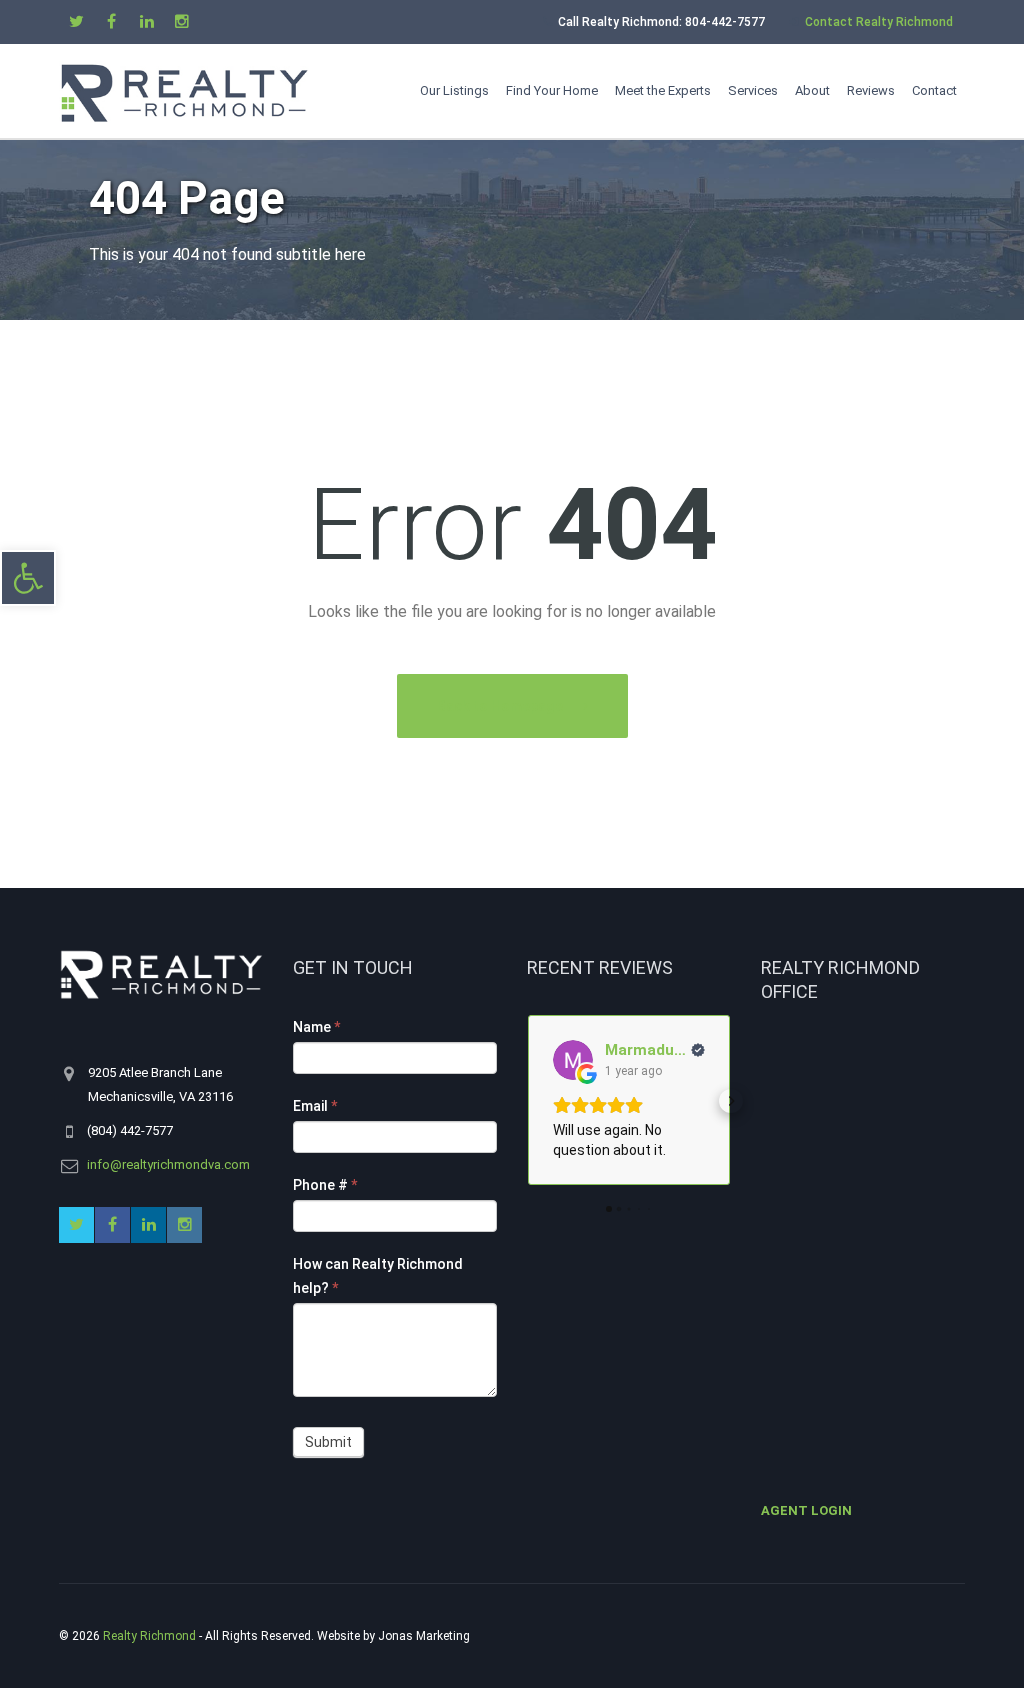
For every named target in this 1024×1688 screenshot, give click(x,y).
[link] (28, 578)
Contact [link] (934, 90)
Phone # (325, 1185)
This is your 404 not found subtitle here (227, 254)
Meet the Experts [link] (663, 90)
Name (316, 1027)
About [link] (812, 90)
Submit (328, 1442)
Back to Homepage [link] (500, 706)
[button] (527, 1101)
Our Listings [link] (454, 90)
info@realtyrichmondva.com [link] (168, 1164)
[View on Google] (573, 1060)
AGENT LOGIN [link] (806, 1510)
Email (315, 1106)
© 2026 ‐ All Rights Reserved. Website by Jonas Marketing (266, 1636)
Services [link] (753, 90)
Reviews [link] (871, 90)
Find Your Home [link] (552, 90)
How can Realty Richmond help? (378, 1276)
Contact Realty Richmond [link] (879, 22)
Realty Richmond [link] (149, 1636)
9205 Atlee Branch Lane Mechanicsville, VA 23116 (161, 1084)
